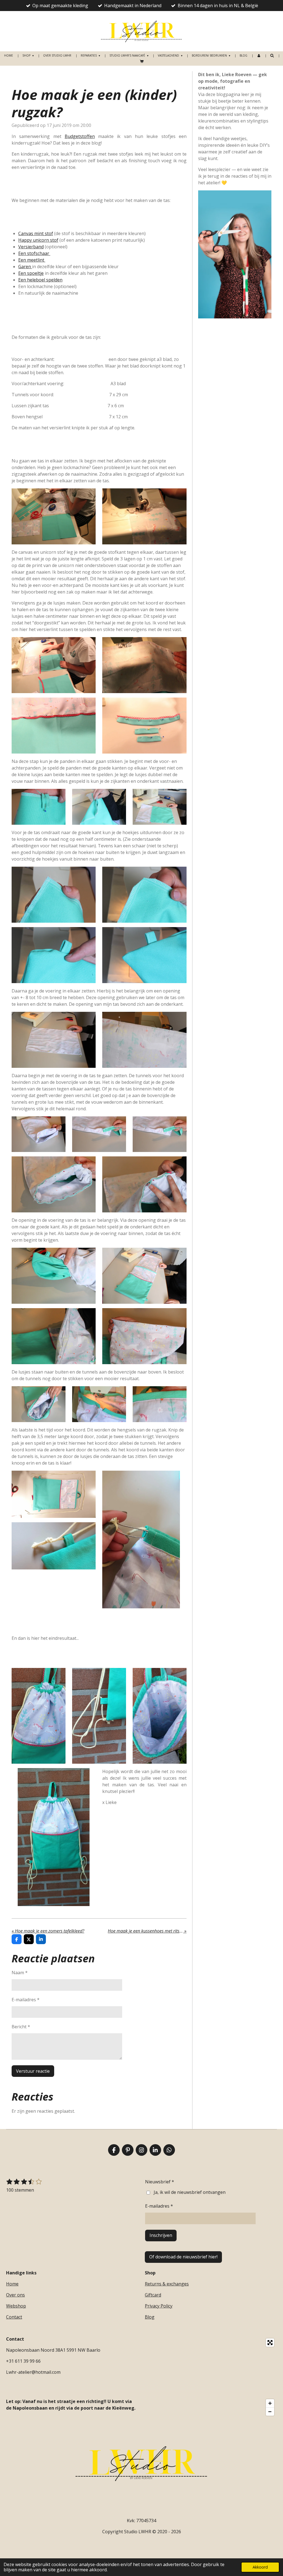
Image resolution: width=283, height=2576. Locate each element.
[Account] (259, 56)
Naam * (20, 1973)
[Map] (211, 2377)
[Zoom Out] (270, 2412)
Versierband (31, 247)
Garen (25, 267)
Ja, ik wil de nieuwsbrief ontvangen (190, 2192)
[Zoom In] (270, 2403)
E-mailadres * (26, 2000)
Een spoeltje (31, 273)
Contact (14, 2317)
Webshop (16, 2306)
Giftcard (153, 2295)
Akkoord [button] (260, 2567)
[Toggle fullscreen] (270, 2343)
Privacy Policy (159, 2306)
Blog (150, 2317)
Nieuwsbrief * (160, 2182)
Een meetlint (32, 260)
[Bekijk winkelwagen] (141, 61)
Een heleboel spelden (40, 280)
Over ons (15, 2295)
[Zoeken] (272, 55)
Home (12, 2284)
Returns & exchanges (167, 2284)
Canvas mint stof (36, 233)
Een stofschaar (34, 253)
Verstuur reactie (33, 2071)
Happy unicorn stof (38, 240)
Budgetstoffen (80, 136)
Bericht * (21, 2027)
